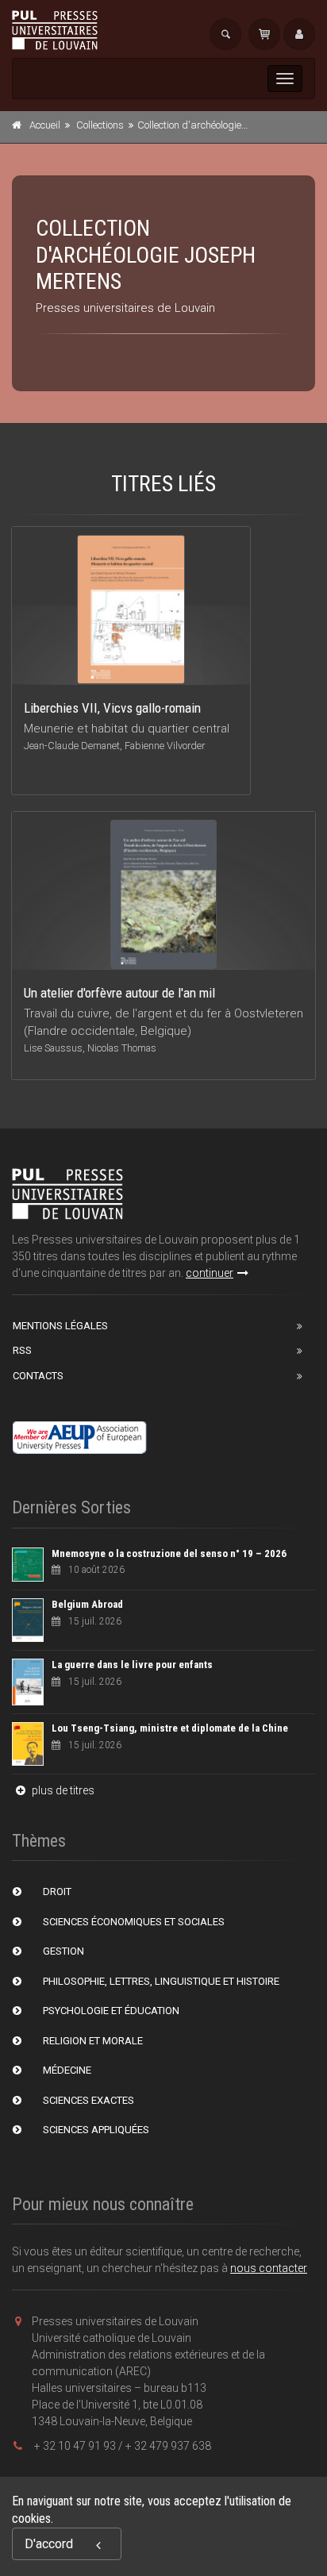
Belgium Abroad (87, 1604)
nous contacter (269, 2268)
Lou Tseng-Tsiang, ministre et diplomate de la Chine (170, 1728)
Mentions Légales (60, 1326)
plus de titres (62, 1790)
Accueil (45, 125)
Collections (100, 125)
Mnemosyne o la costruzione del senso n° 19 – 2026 (169, 1553)
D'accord (49, 2544)
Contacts (38, 1376)
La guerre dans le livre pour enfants (132, 1665)
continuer (210, 1273)
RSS (22, 1350)
